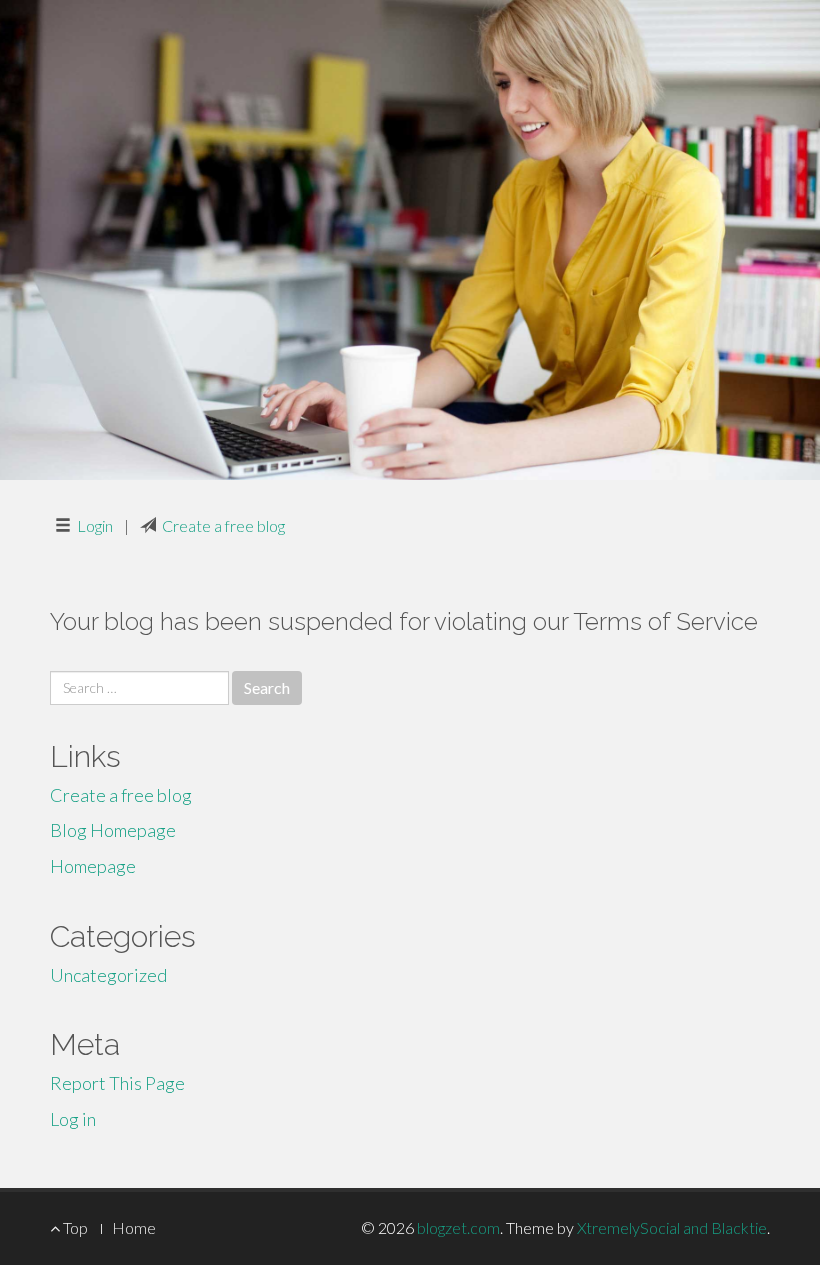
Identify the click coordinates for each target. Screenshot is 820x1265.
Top (74, 1227)
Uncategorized (108, 975)
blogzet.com (458, 1227)
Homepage (93, 866)
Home (134, 1227)
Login (95, 525)
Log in (73, 1119)
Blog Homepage (113, 830)
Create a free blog (223, 525)
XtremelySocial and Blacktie (672, 1227)
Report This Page (117, 1083)
